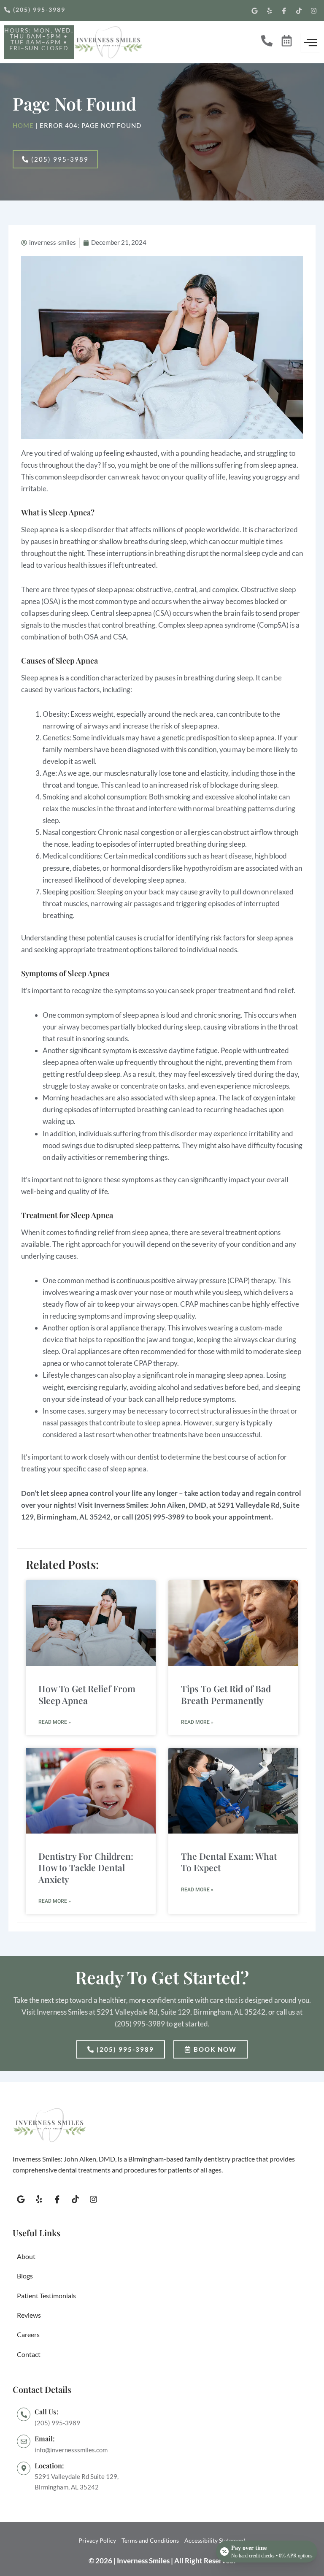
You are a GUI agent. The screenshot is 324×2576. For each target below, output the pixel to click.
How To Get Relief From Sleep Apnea (87, 1694)
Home (23, 126)
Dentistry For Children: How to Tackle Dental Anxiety (86, 1868)
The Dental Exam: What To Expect (229, 1862)
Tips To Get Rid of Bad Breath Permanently (226, 1694)
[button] (39, 39)
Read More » (55, 1722)
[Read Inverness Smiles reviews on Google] (85, 2477)
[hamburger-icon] (310, 42)
